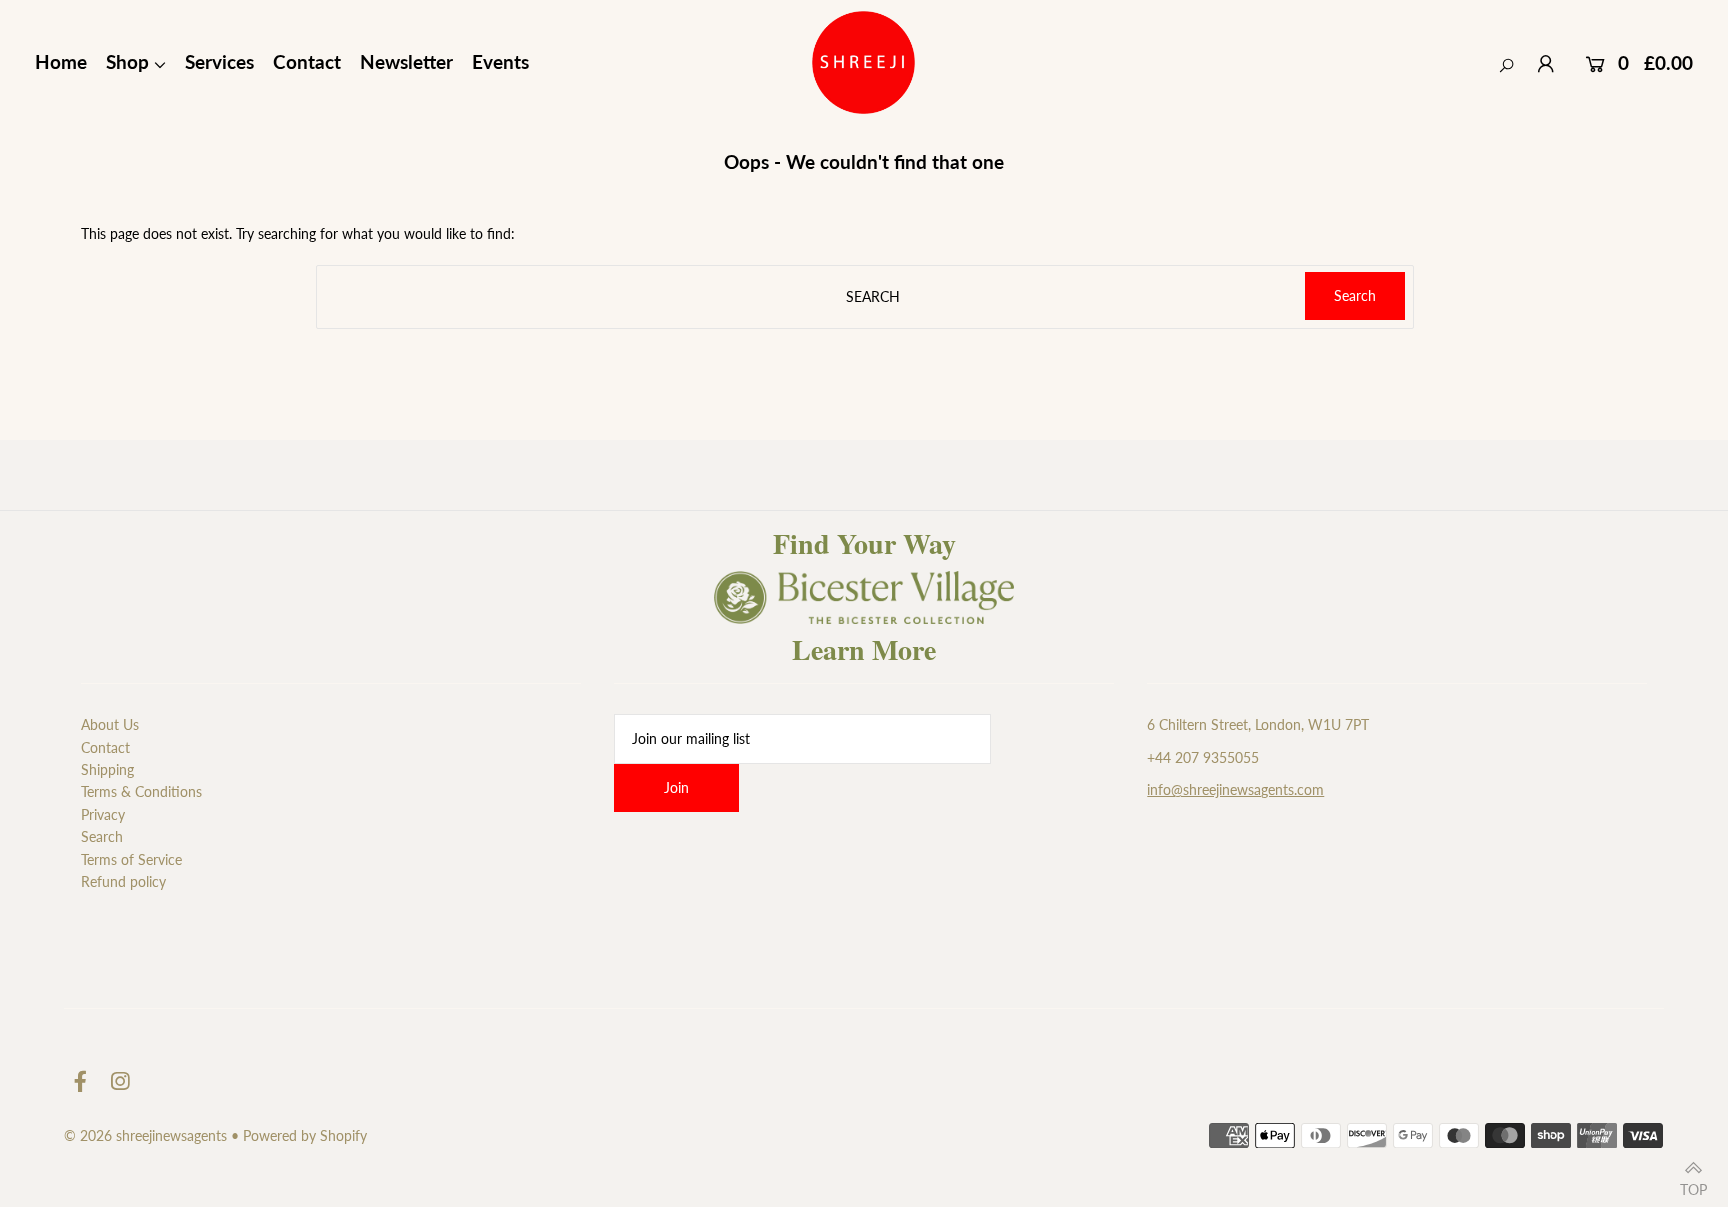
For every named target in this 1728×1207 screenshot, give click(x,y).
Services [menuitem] (219, 61)
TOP (1693, 1184)
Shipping (107, 769)
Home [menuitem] (61, 61)
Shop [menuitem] (127, 61)
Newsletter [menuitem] (406, 61)
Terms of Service (131, 859)
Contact (105, 747)
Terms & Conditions (141, 791)
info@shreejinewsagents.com (1235, 789)
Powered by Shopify (305, 1135)
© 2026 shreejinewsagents (145, 1135)
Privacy (103, 814)
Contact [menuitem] (307, 61)
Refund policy (123, 881)
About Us (110, 724)
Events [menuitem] (500, 61)
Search (102, 836)
